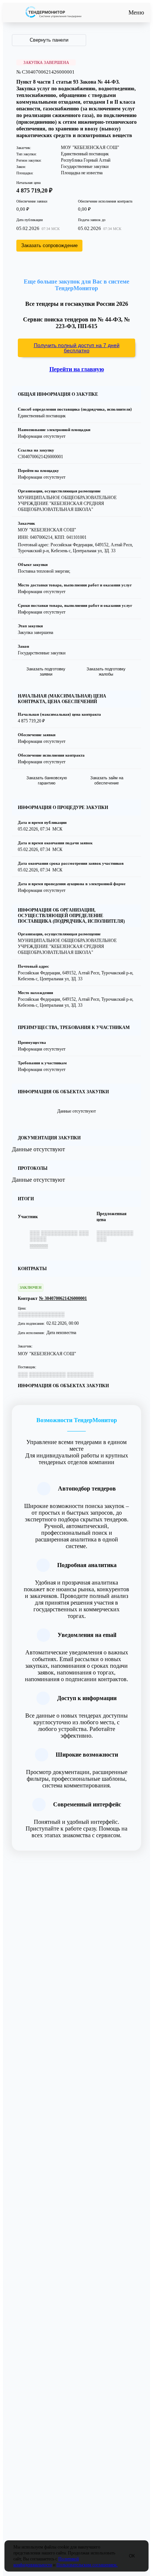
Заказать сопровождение (49, 245)
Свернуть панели (49, 40)
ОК (132, 2556)
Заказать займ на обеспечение (107, 780)
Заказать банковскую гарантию (47, 780)
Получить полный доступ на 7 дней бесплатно (77, 348)
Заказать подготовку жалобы (106, 671)
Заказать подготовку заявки (46, 671)
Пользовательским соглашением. (87, 2565)
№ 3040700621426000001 (63, 1298)
